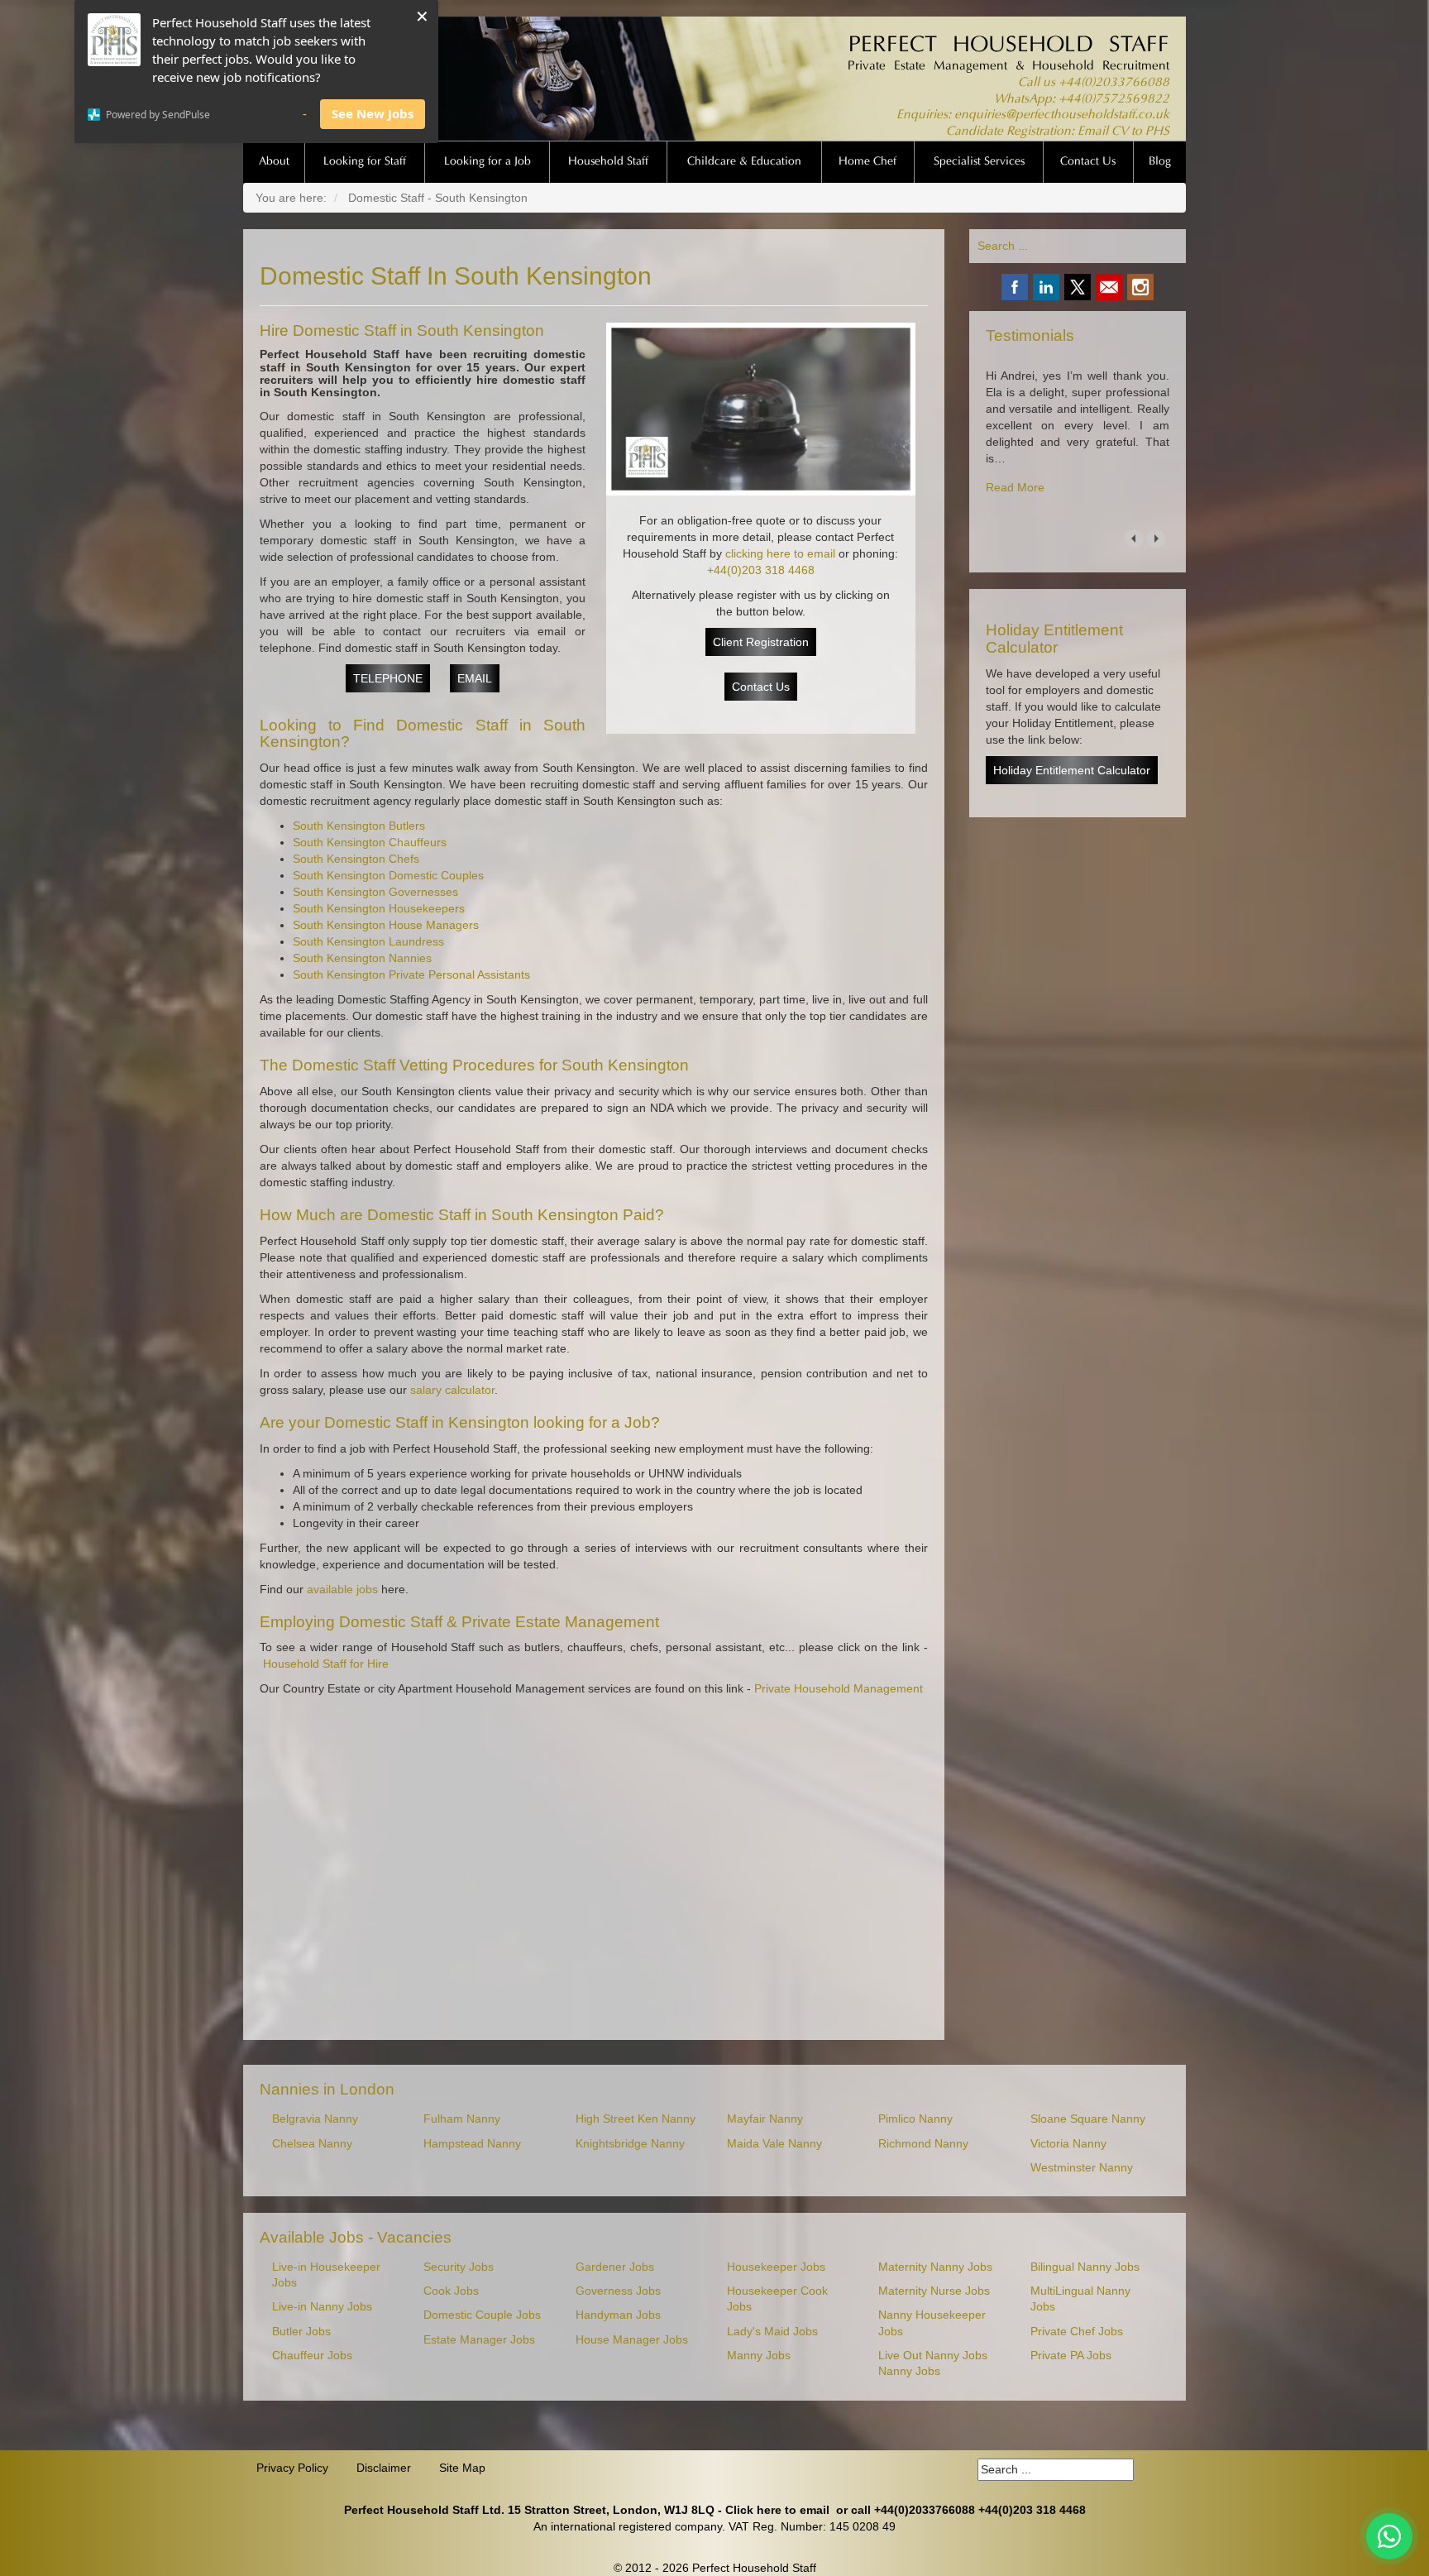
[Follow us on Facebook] (1015, 287)
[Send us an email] (1109, 287)
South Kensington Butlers (359, 826)
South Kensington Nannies (362, 958)
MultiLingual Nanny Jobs (1080, 2299)
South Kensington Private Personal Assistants (411, 974)
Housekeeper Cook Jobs (777, 2299)
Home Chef (867, 162)
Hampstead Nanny (472, 2144)
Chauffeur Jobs (312, 2356)
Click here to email (777, 2510)
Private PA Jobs (1071, 2356)
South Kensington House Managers (386, 925)
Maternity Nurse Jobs (934, 2291)
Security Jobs (459, 2267)
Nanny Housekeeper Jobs (932, 2323)
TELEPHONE (388, 678)
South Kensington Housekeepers (379, 908)
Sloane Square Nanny (1088, 2119)
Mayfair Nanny (765, 2119)
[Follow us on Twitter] (1078, 287)
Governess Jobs (618, 2291)
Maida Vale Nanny (774, 2144)
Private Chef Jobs (1077, 2332)
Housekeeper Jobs (776, 2267)
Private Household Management (839, 1688)
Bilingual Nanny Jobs (1085, 2267)
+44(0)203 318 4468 (761, 570)
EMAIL (475, 678)
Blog (1160, 162)
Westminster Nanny (1082, 2168)
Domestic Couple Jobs (482, 2315)
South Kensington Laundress (368, 941)
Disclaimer (384, 2468)
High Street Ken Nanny (636, 2119)
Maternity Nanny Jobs (935, 2267)
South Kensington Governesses (375, 892)
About (274, 162)
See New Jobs (373, 113)
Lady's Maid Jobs (772, 2332)
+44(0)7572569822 (1114, 100)
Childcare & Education (744, 162)
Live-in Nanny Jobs (322, 2307)
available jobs (342, 1589)
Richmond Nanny (923, 2144)
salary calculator (452, 1390)
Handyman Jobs (618, 2315)
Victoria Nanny (1068, 2144)
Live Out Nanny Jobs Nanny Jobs (933, 2363)
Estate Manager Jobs (479, 2340)
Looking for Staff (365, 162)
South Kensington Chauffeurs (370, 842)
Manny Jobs (759, 2356)
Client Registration (761, 642)
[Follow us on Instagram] (1140, 287)
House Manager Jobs (632, 2340)
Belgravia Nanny (315, 2119)
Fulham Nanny (462, 2119)
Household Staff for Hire (326, 1664)
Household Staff (608, 162)
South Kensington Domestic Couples (388, 875)
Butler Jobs (301, 2332)
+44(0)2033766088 (1114, 83)
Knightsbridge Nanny (630, 2144)
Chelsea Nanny (312, 2144)
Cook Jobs (451, 2291)
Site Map (462, 2468)
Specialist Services (979, 162)
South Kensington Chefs (356, 859)
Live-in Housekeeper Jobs (326, 2275)
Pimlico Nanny (915, 2119)
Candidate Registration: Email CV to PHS (1058, 132)
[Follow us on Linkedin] (1046, 287)
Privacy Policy (292, 2468)
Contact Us (1088, 162)
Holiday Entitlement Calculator (1072, 770)
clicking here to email (780, 553)
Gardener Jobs (615, 2267)
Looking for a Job (487, 162)
